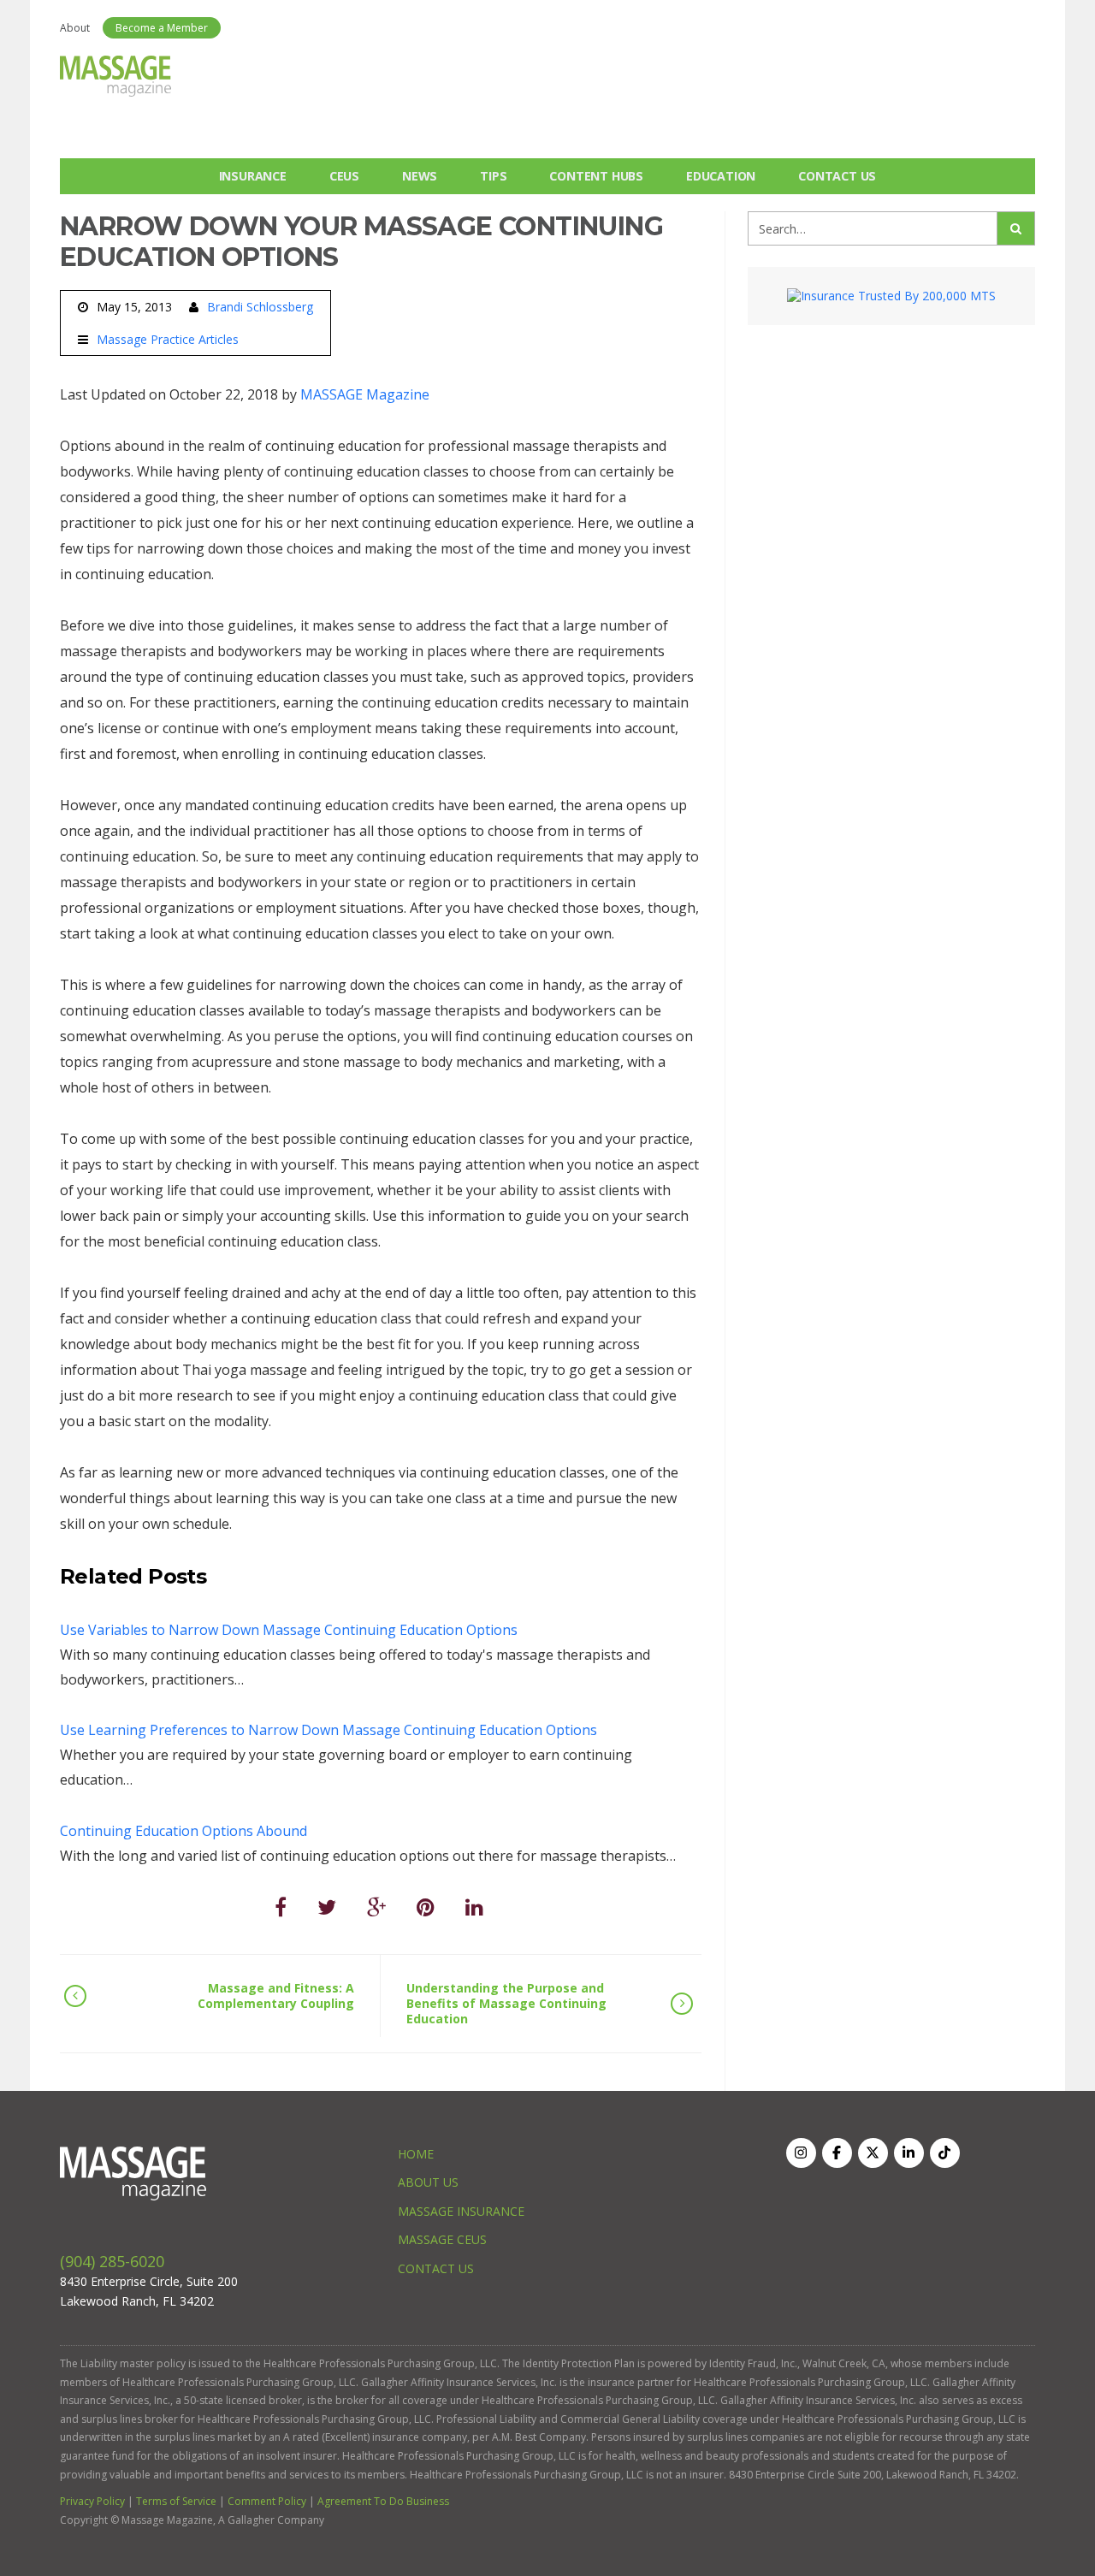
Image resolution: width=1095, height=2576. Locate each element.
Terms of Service (176, 2501)
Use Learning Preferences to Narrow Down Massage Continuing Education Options (328, 1730)
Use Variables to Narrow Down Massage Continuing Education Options (289, 1630)
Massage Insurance (461, 2211)
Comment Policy (267, 2501)
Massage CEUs (442, 2239)
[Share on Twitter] (327, 1907)
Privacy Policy (92, 2501)
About (75, 28)
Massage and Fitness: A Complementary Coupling (276, 1996)
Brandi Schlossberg (260, 307)
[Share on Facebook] (281, 1907)
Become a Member (162, 28)
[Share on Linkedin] (474, 1907)
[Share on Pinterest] (426, 1907)
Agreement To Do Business (383, 2501)
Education (721, 176)
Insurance (253, 176)
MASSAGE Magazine (365, 394)
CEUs (344, 176)
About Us (428, 2182)
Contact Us (837, 176)
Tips (493, 176)
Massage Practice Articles (168, 340)
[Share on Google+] (376, 1907)
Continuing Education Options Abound (183, 1831)
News (420, 176)
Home (416, 2154)
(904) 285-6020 (112, 2261)
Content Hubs (596, 176)
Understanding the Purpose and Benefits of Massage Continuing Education (506, 2003)
